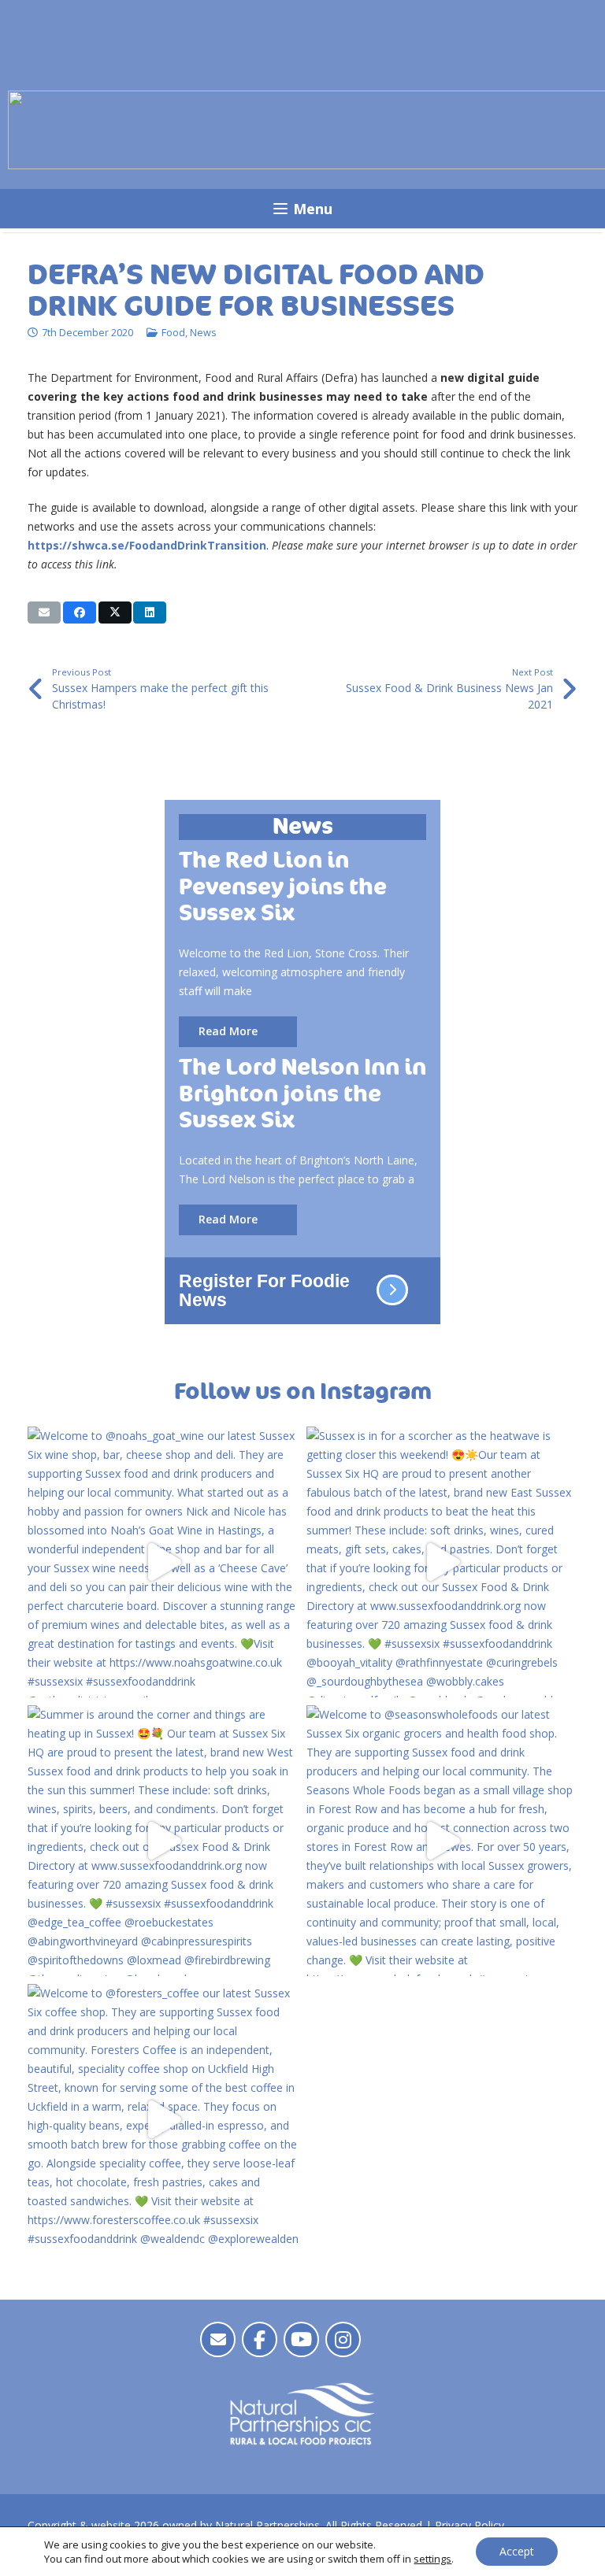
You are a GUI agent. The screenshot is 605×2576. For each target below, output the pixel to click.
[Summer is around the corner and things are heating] (163, 1841)
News (203, 333)
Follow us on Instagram (303, 1392)
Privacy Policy (470, 2525)
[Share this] (80, 613)
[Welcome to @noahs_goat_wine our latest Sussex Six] (163, 1562)
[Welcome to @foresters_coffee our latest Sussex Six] (163, 2119)
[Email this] (44, 613)
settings (432, 2559)
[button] (302, 209)
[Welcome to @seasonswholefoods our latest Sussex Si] (442, 1841)
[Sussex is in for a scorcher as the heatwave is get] (442, 1562)
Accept (517, 2551)
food (173, 333)
